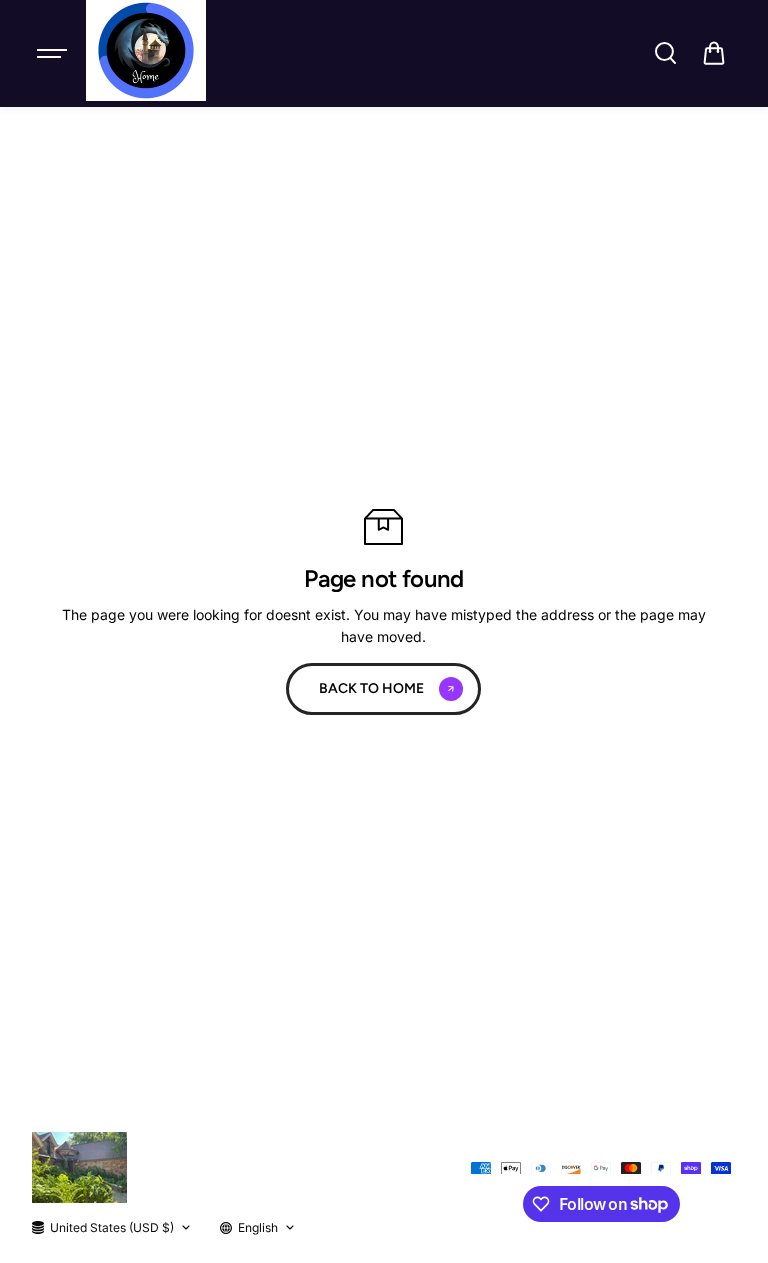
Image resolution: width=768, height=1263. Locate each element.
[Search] (665, 53)
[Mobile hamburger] (54, 53)
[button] (714, 53)
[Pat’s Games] (146, 50)
